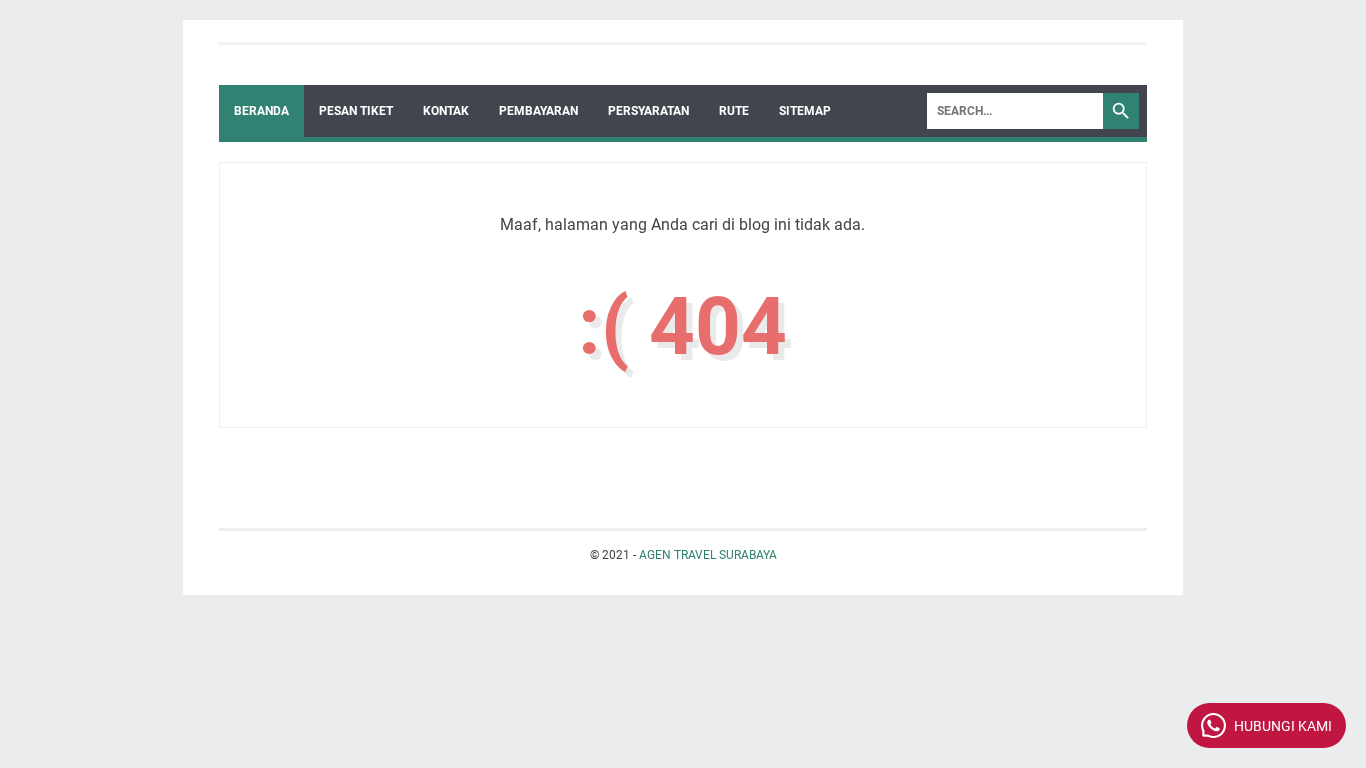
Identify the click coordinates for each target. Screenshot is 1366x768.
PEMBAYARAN (538, 111)
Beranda (261, 111)
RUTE (734, 111)
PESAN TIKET (356, 111)
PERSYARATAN (648, 111)
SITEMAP (805, 111)
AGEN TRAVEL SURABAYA (708, 555)
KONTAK (446, 111)
